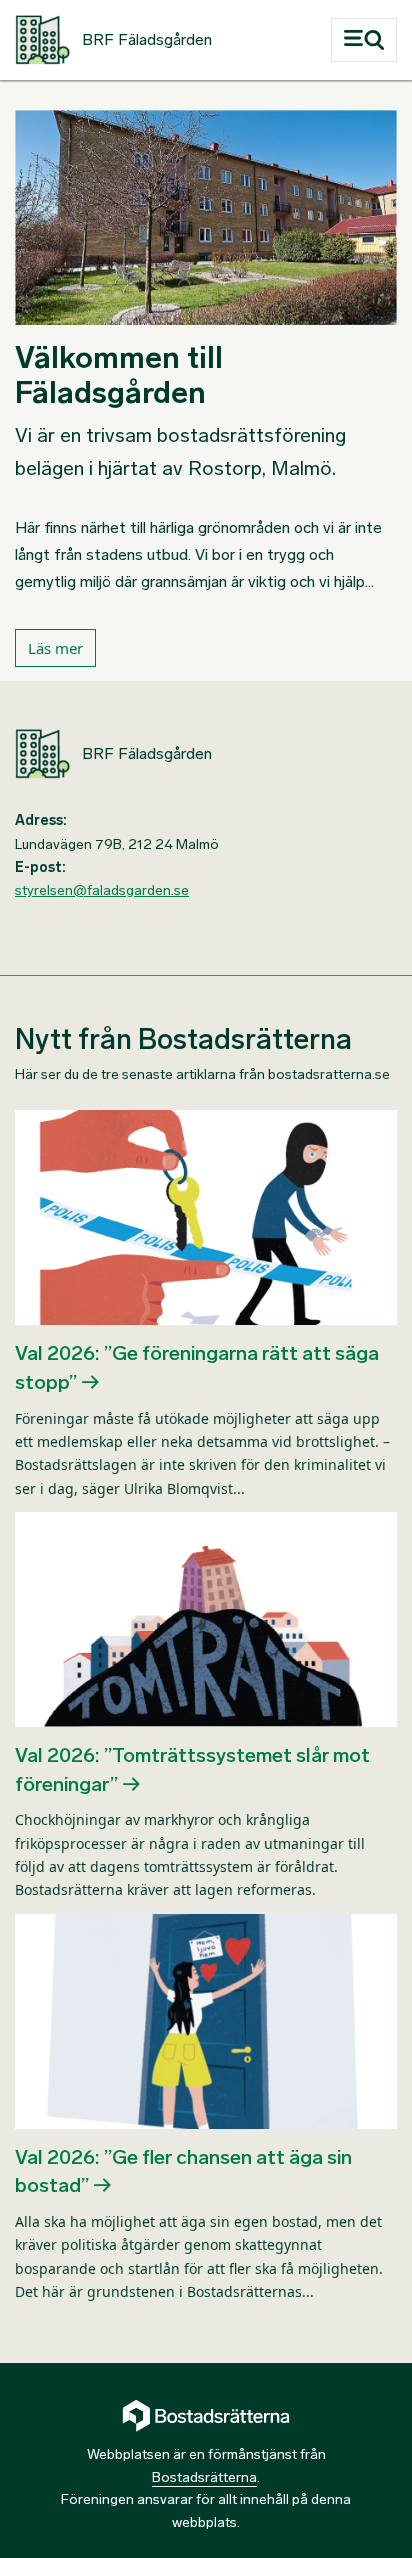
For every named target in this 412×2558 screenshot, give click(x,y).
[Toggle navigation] (364, 40)
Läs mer (55, 648)
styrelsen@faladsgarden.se (102, 890)
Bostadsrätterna (204, 2477)
